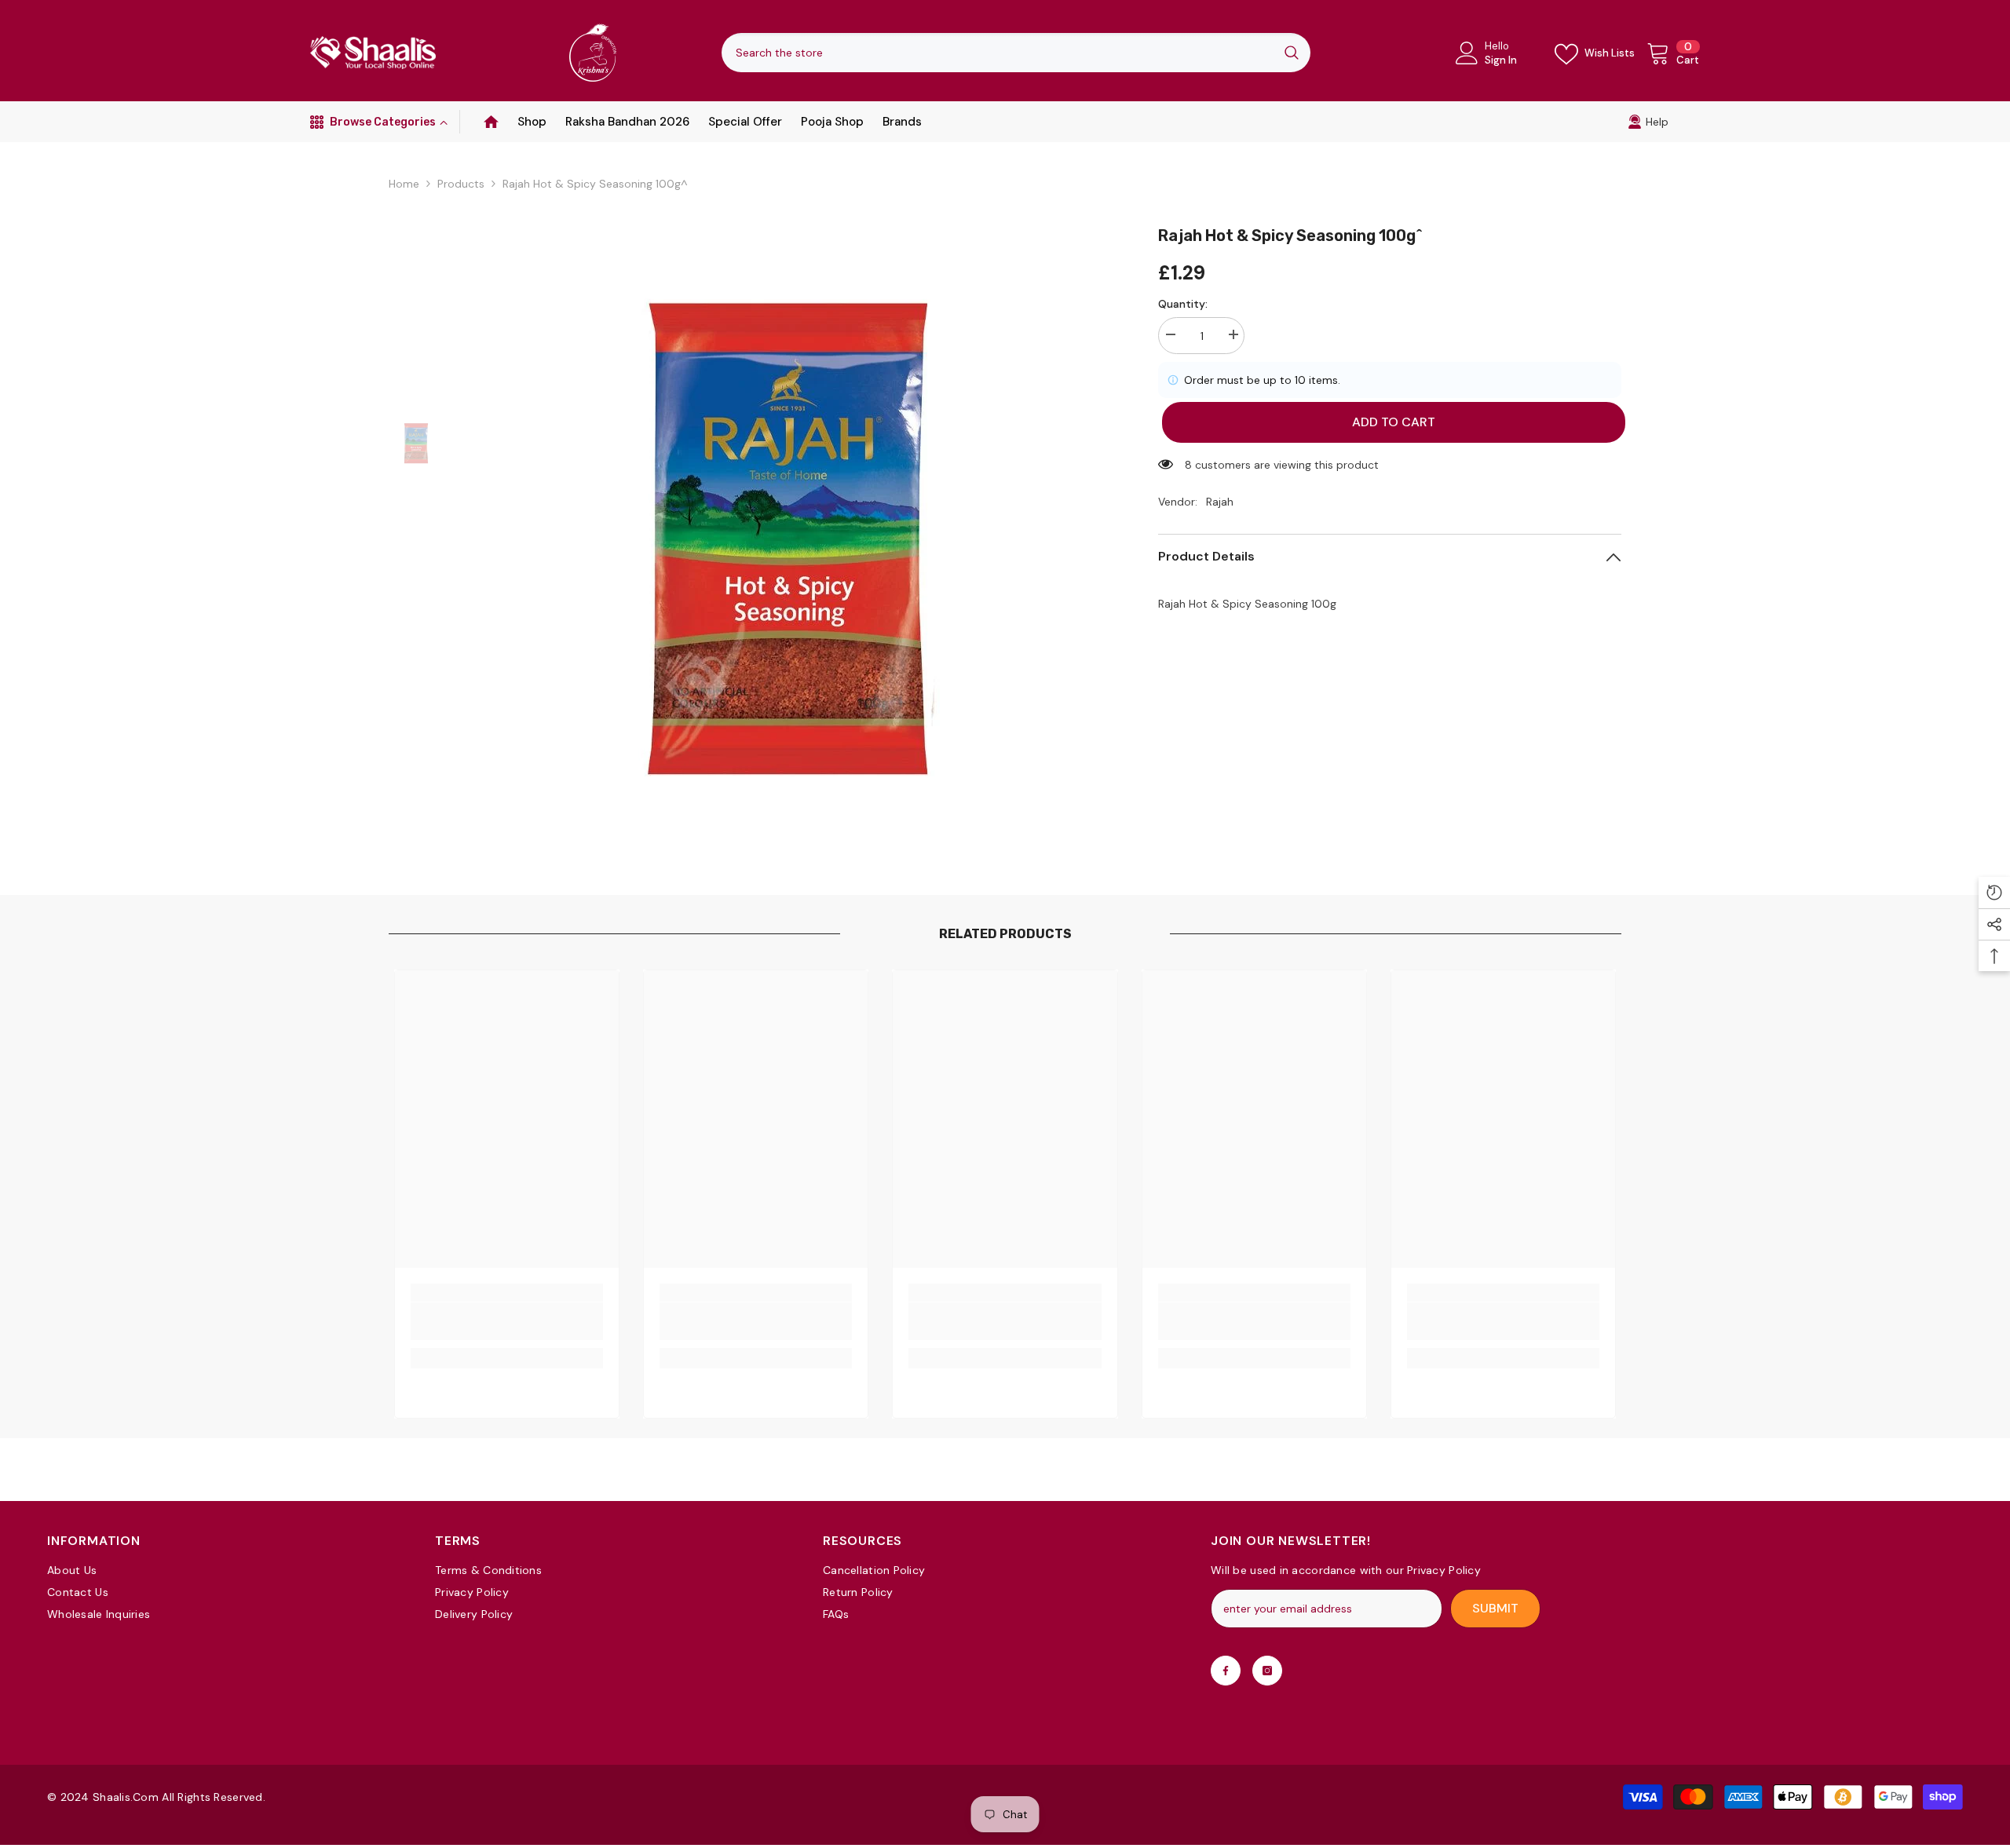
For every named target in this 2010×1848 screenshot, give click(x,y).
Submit (1495, 1608)
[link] (1648, 122)
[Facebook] (1226, 1671)
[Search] (1016, 53)
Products (461, 184)
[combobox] (997, 53)
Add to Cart (1390, 422)
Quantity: (1183, 304)
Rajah (1220, 502)
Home (404, 184)
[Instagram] (1267, 1671)
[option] (789, 538)
